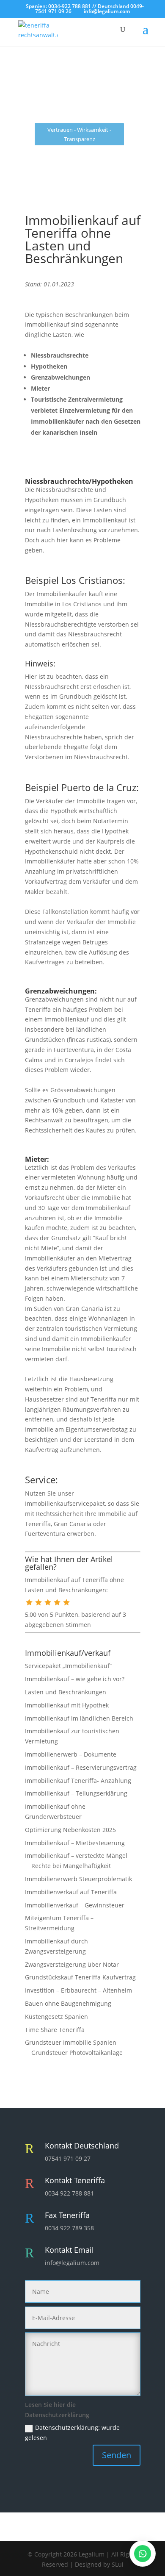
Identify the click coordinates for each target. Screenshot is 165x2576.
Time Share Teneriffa (55, 2030)
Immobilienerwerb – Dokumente (71, 1754)
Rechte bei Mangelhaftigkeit (71, 1866)
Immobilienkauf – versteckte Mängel (76, 1856)
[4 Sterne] (57, 1602)
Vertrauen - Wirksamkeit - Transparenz (79, 134)
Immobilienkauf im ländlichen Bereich (79, 1718)
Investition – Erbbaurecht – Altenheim (78, 1990)
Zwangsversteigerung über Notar (72, 1964)
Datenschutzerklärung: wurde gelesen (72, 2433)
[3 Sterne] (48, 1602)
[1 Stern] (29, 1602)
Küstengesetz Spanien (56, 2017)
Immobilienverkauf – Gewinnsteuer (75, 1905)
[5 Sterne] (66, 1602)
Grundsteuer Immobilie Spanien (71, 2042)
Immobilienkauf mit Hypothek (67, 1705)
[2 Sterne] (38, 1602)
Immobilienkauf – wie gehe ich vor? (75, 1679)
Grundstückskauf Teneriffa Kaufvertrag (80, 1977)
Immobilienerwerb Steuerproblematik (78, 1879)
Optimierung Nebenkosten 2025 (70, 1830)
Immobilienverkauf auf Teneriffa (71, 1892)
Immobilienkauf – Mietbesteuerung (75, 1843)
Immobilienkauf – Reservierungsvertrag (81, 1767)
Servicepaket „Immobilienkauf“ (68, 1666)
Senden (117, 2455)
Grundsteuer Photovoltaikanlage (77, 2053)
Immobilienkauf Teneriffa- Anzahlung (78, 1781)
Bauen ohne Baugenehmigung (68, 2003)
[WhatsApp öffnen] (143, 2554)
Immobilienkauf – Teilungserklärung (76, 1793)
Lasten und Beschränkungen (66, 1692)
